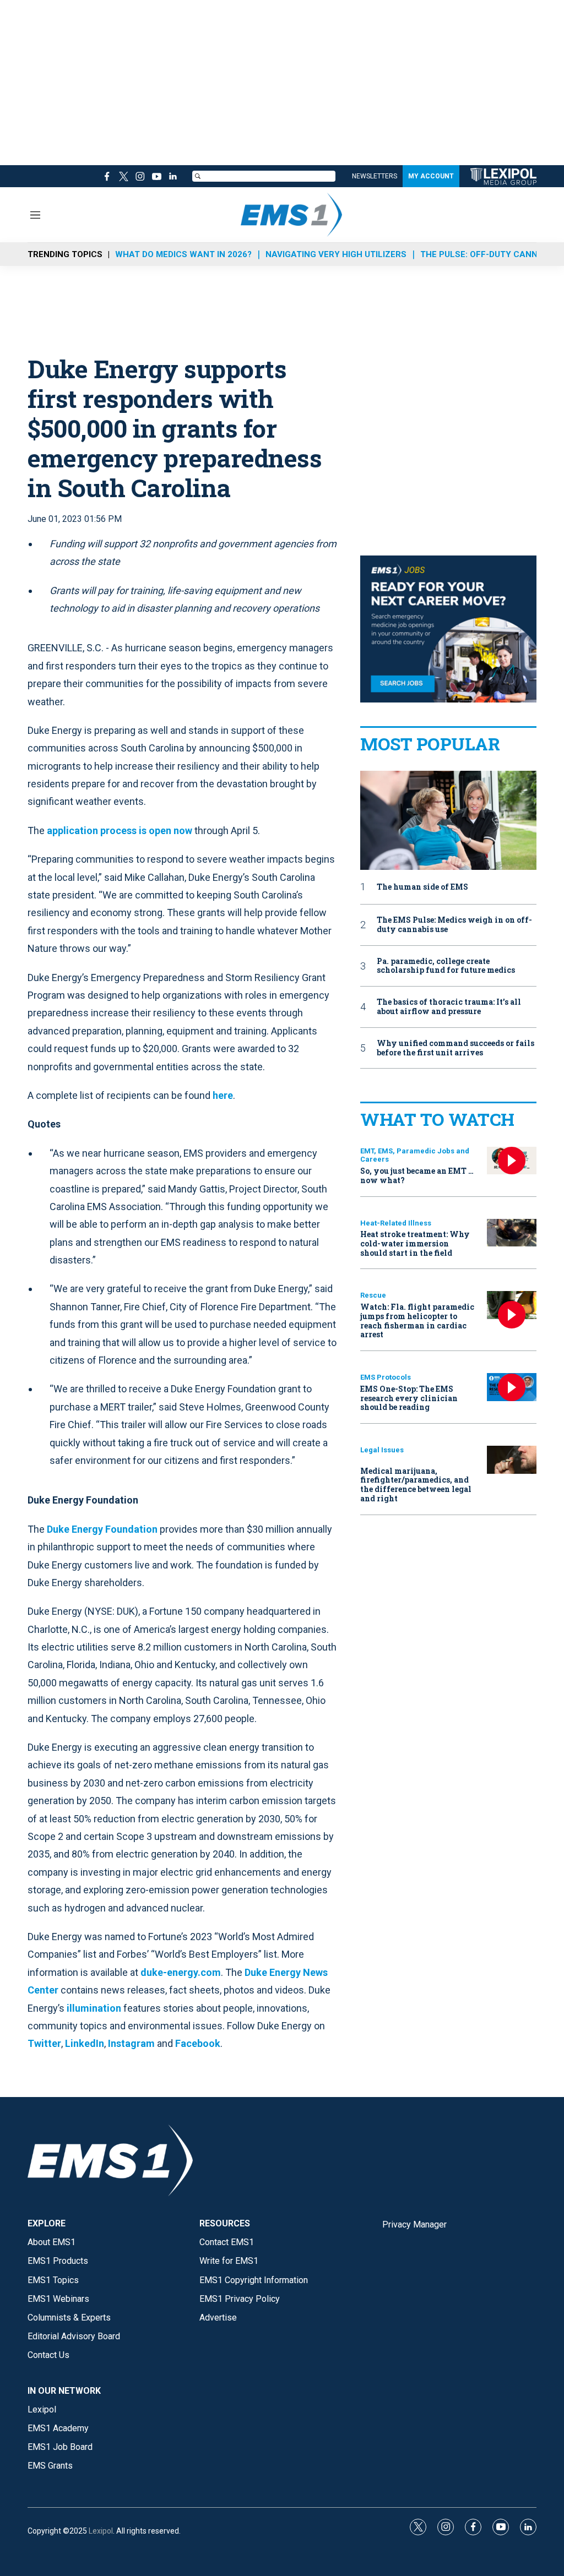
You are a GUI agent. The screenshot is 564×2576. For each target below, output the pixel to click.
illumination (94, 2008)
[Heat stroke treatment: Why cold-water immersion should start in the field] (512, 1233)
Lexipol (101, 2531)
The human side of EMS (422, 887)
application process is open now (120, 830)
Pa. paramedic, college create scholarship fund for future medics (446, 966)
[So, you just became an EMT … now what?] (512, 1161)
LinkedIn (85, 2043)
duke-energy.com (181, 1972)
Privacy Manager (414, 2224)
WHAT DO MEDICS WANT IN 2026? (183, 254)
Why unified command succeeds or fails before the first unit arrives (455, 1048)
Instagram (131, 2043)
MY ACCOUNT (431, 176)
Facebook (198, 2043)
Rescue (373, 1295)
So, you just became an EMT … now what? (417, 1175)
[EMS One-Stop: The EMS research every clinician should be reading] (512, 1387)
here (223, 1095)
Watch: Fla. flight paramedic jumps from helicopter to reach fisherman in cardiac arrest (417, 1320)
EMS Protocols (386, 1377)
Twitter (44, 2043)
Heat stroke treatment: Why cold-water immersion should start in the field (415, 1243)
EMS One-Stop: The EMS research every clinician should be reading (409, 1398)
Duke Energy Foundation (102, 1529)
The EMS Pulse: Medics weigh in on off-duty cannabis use (454, 925)
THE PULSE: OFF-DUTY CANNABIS (489, 254)
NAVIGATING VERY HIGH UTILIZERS (336, 254)
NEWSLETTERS (375, 176)
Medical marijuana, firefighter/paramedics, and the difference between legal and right (416, 1485)
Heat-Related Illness (396, 1223)
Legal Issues (382, 1450)
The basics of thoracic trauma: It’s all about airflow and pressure (449, 1007)
